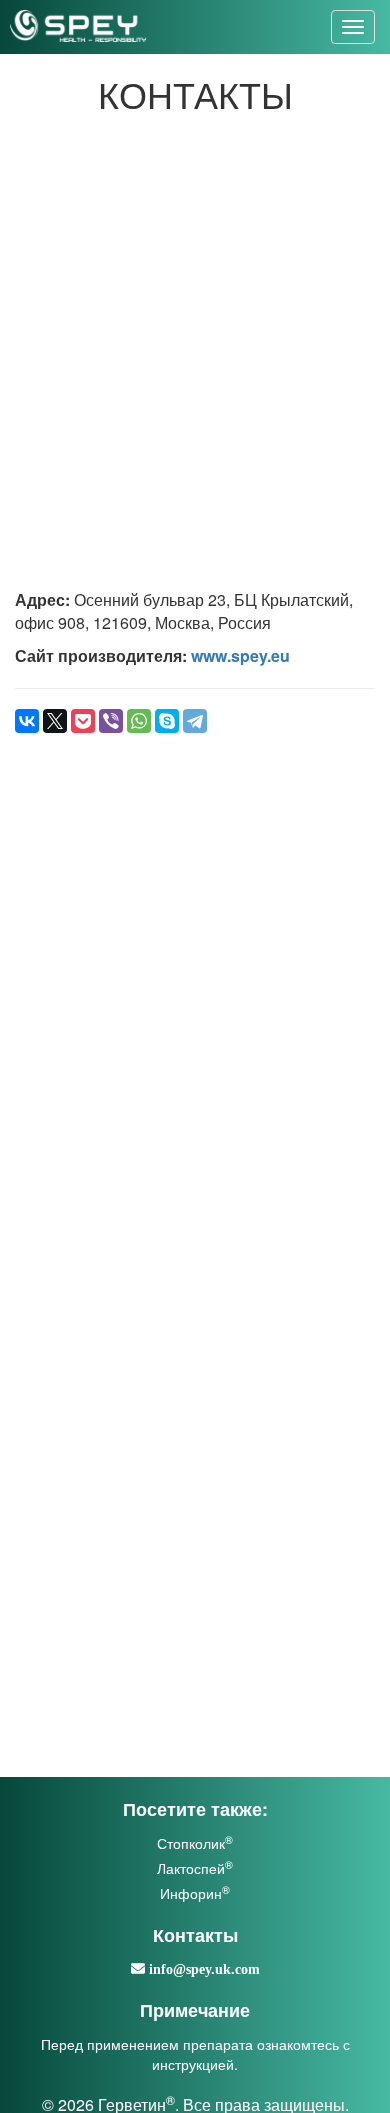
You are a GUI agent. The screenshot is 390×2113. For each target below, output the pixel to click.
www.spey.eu (240, 655)
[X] (55, 721)
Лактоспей (195, 1868)
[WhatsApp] (139, 721)
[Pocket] (83, 721)
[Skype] (167, 721)
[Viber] (111, 721)
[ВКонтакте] (27, 721)
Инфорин (195, 1893)
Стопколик (195, 1843)
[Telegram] (195, 721)
